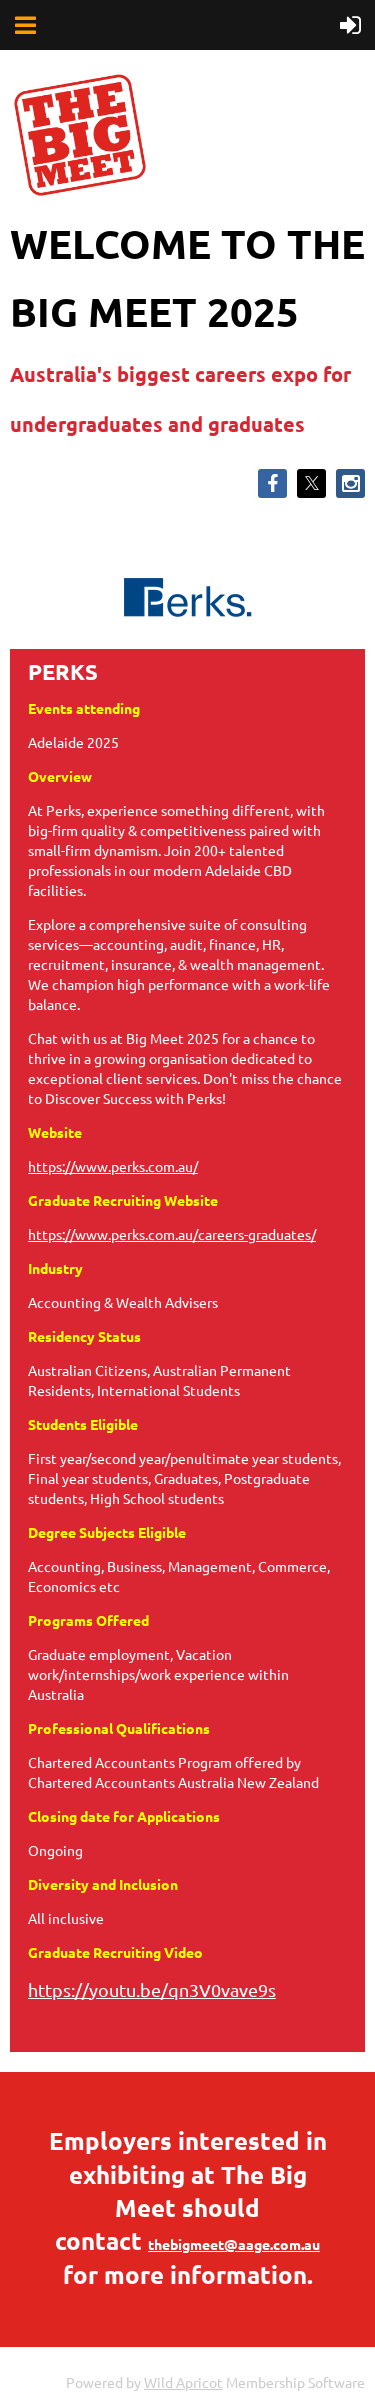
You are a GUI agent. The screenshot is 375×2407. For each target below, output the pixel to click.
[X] (311, 483)
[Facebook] (272, 483)
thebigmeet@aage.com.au (234, 2244)
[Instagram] (350, 483)
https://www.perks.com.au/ (113, 1166)
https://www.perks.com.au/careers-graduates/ (172, 1234)
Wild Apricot (183, 2382)
